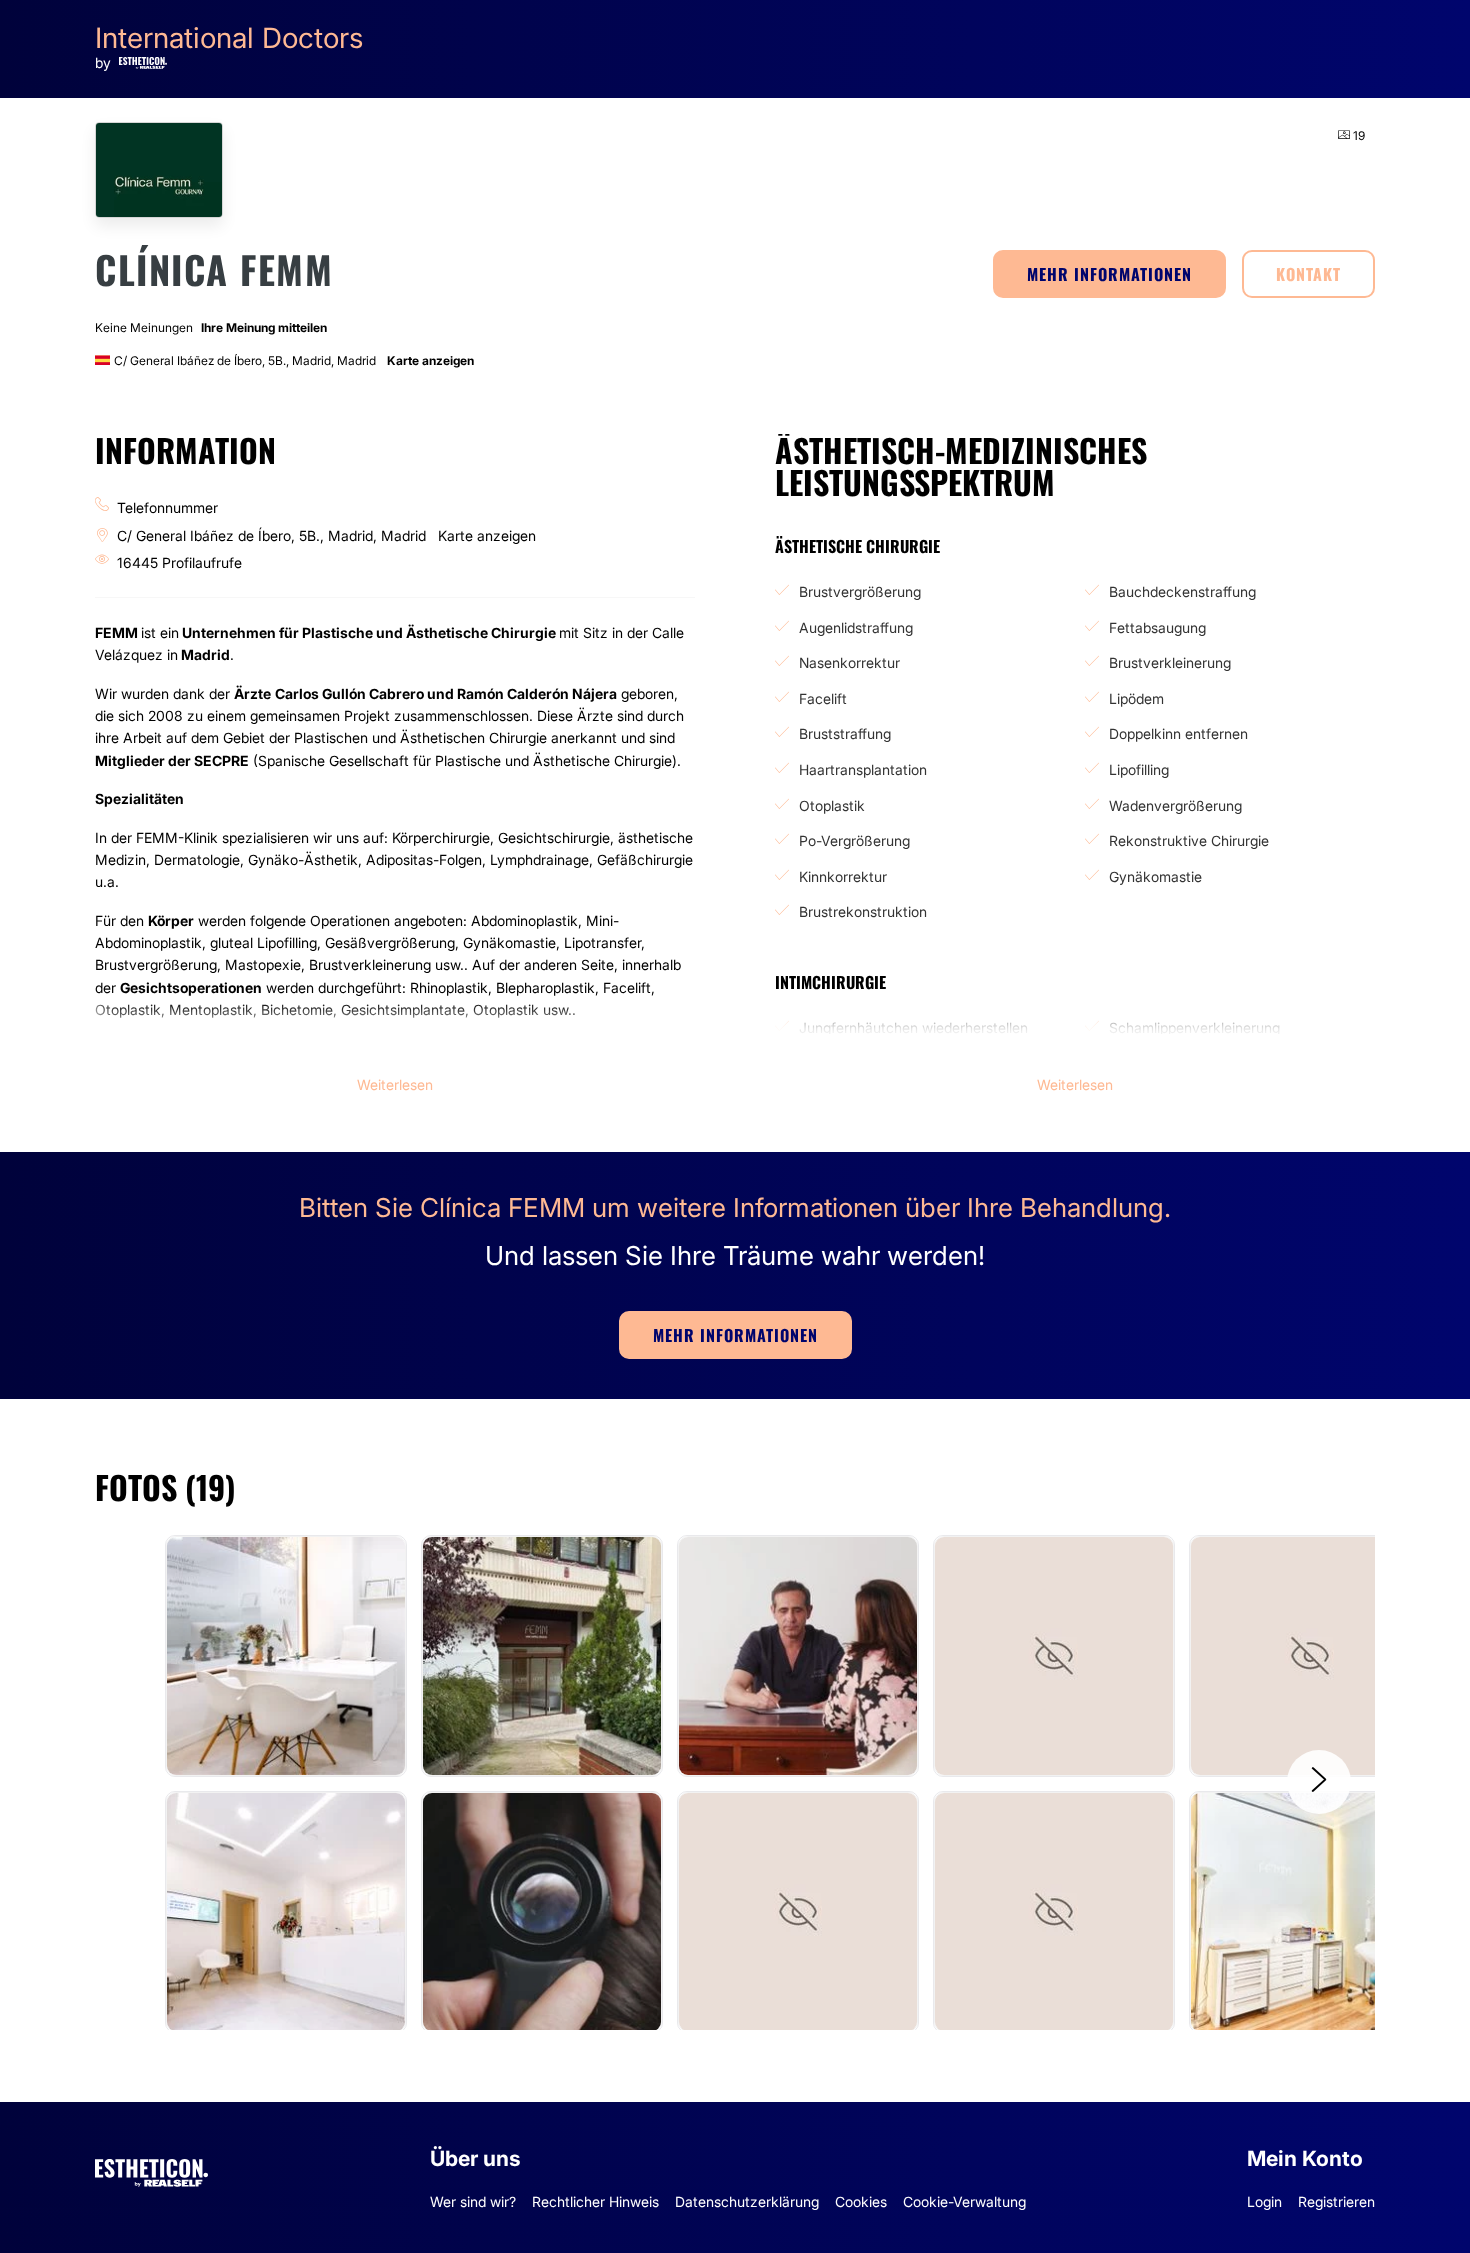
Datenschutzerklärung (747, 2201)
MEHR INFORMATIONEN (1109, 274)
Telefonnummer (167, 507)
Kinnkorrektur (843, 876)
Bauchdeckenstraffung (1182, 591)
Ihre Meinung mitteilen (264, 327)
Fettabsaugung (1157, 627)
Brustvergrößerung (860, 591)
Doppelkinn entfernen (1178, 733)
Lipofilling (1139, 769)
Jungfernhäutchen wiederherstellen (913, 1027)
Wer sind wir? (473, 2201)
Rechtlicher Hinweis (595, 2201)
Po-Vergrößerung (854, 840)
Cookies (861, 2201)
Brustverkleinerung (1170, 662)
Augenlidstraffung (856, 627)
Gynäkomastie (1155, 876)
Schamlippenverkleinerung (1194, 1027)
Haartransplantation (863, 769)
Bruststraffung (845, 733)
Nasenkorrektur (849, 662)
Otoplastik (832, 805)
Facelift (823, 698)
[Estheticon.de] (151, 2169)
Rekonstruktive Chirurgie (1189, 840)
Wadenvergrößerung (1175, 805)
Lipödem (1136, 698)
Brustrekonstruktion (863, 911)
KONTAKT (1308, 274)
